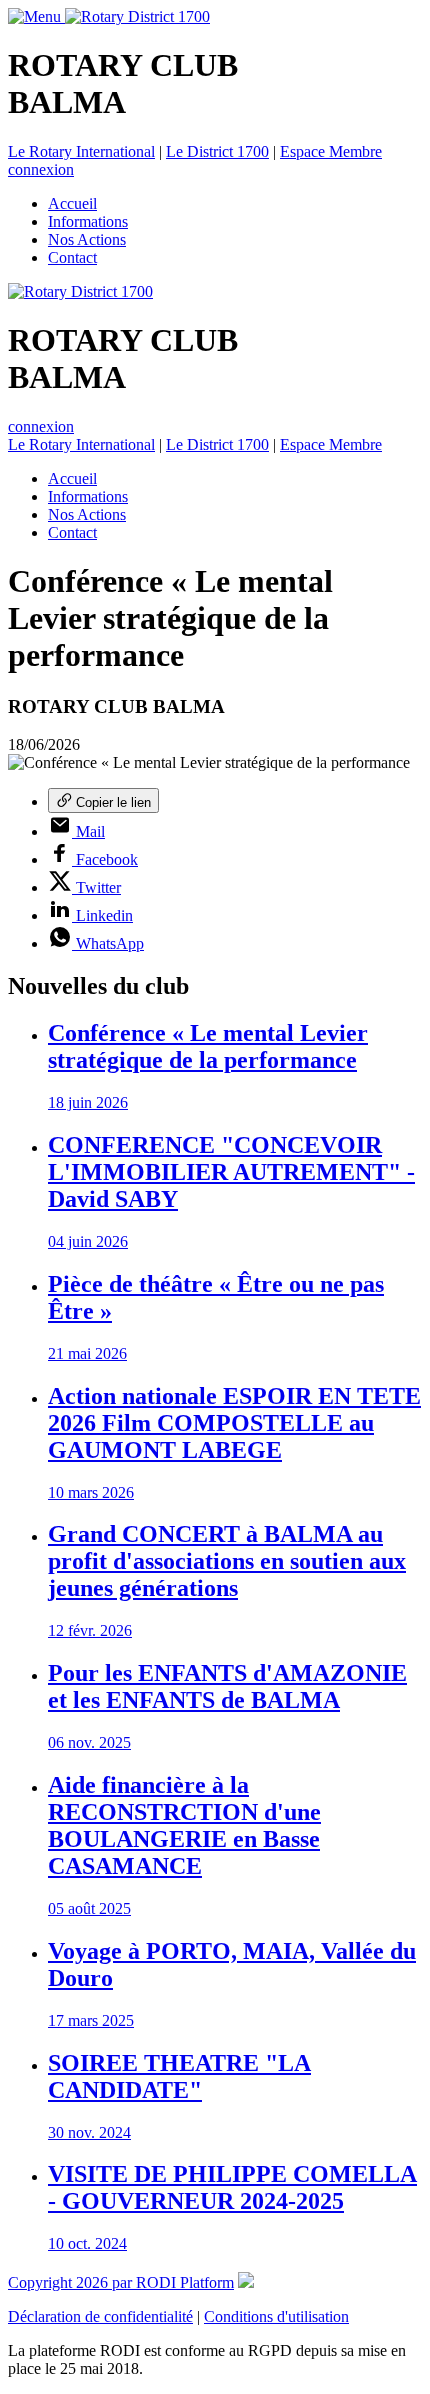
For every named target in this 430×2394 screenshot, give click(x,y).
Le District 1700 (217, 151)
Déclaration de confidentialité (100, 2316)
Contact (72, 257)
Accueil (72, 203)
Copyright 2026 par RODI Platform (121, 2282)
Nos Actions (87, 239)
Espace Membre (331, 151)
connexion (41, 169)
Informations (88, 221)
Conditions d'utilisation (276, 2316)
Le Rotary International (81, 151)
